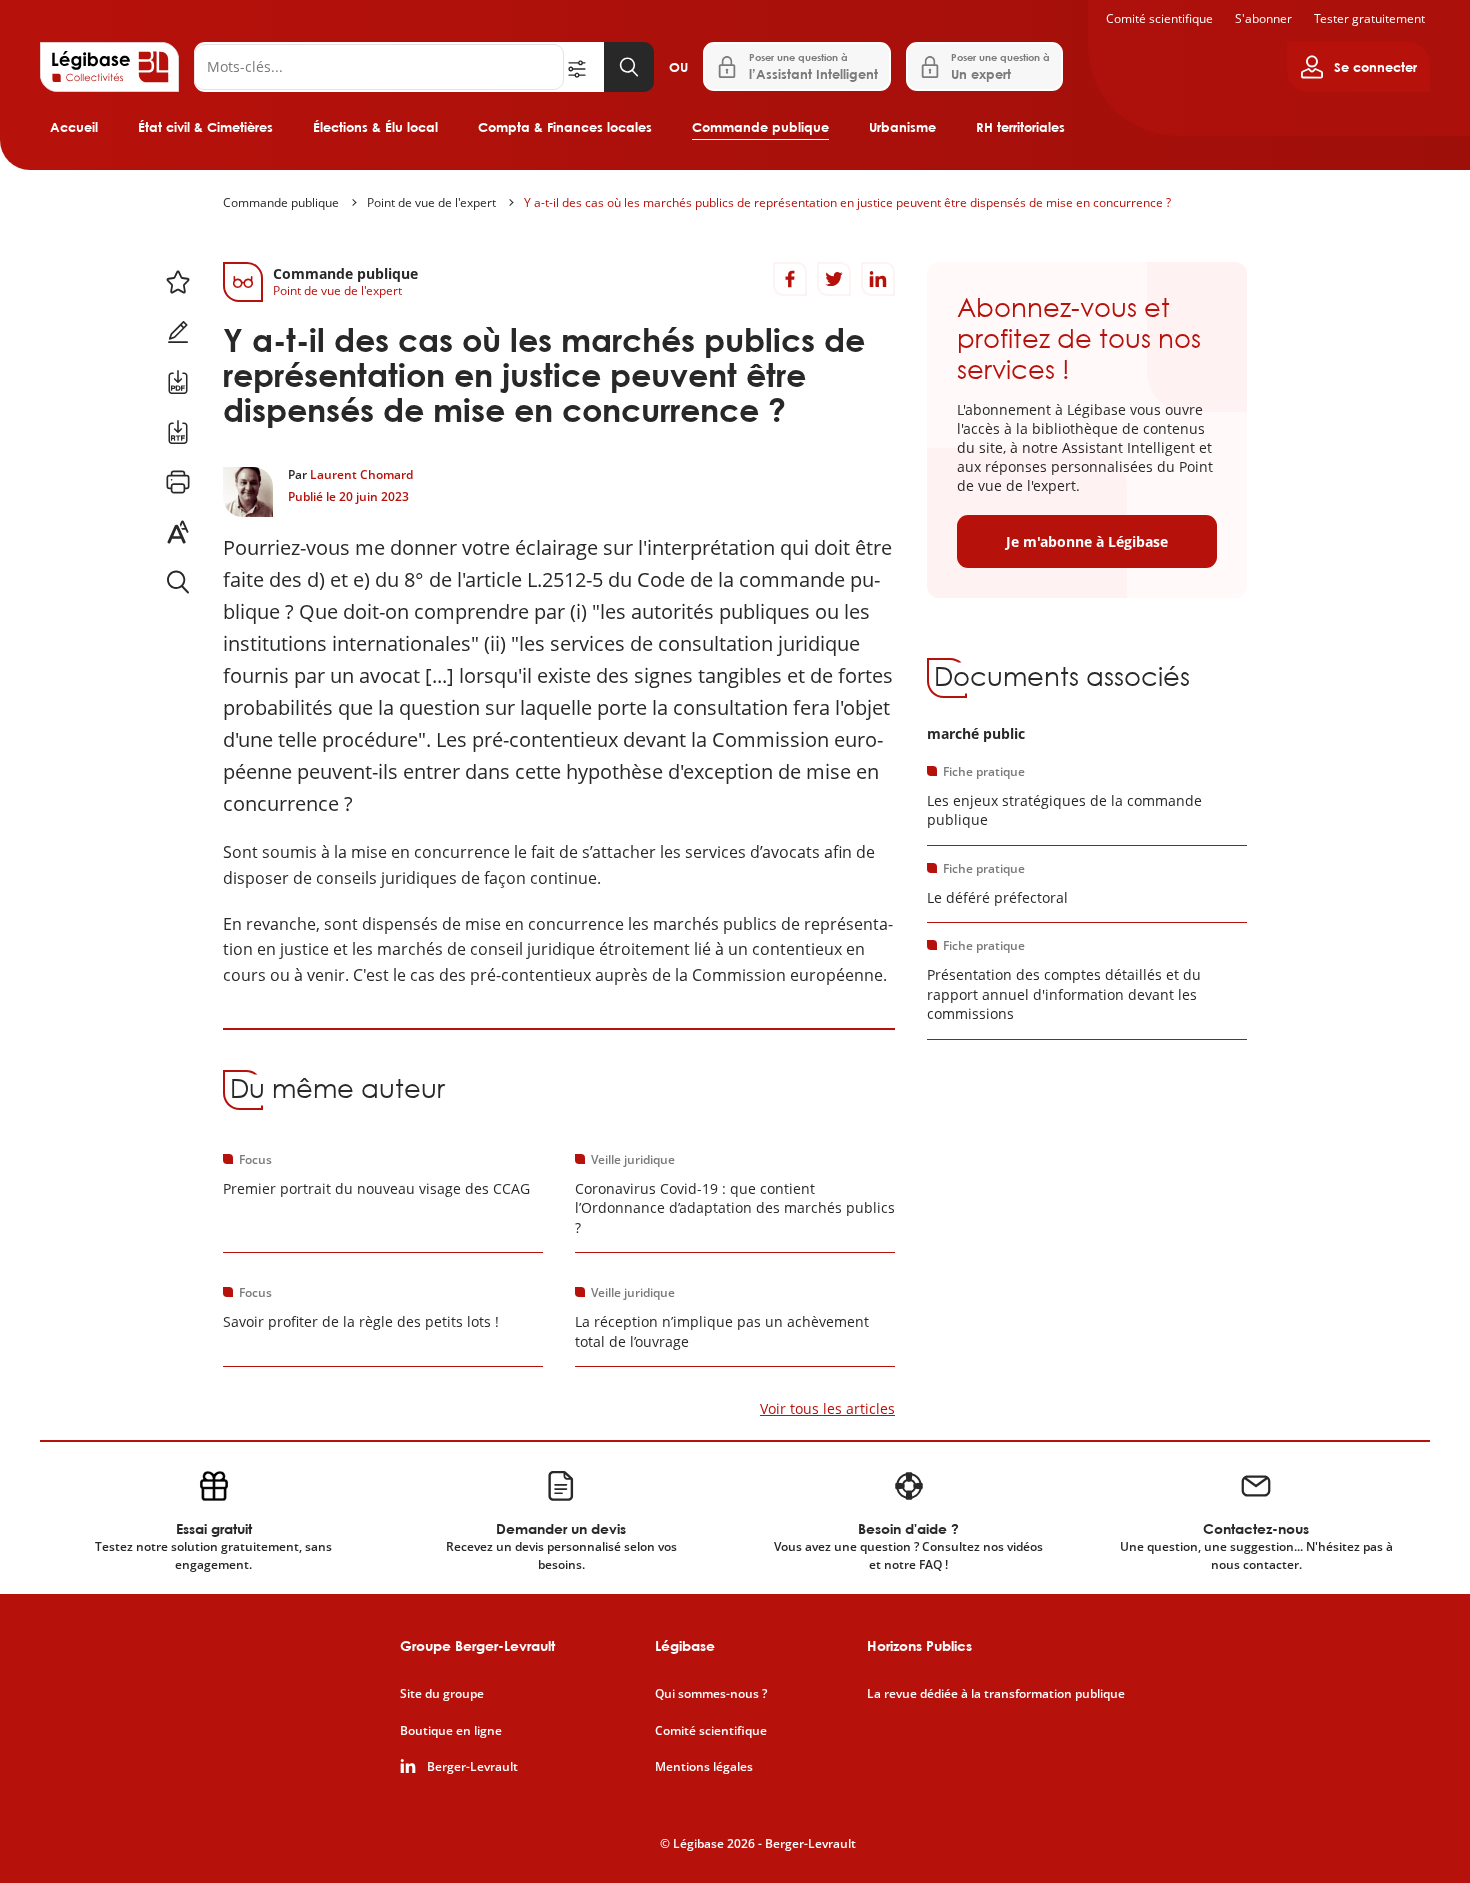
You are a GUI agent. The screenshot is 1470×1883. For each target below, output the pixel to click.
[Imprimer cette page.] (178, 482)
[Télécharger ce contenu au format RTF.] (178, 432)
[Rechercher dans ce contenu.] (178, 582)
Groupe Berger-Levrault (477, 1645)
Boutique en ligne (451, 1731)
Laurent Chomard (361, 474)
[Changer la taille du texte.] (178, 532)
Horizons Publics (919, 1645)
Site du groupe (442, 1694)
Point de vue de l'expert (431, 202)
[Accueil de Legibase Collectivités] (109, 67)
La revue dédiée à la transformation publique (996, 1694)
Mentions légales (704, 1767)
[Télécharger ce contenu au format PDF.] (178, 382)
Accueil (74, 127)
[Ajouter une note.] (178, 332)
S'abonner (1263, 18)
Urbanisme (902, 127)
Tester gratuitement (1369, 18)
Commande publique (760, 127)
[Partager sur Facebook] (790, 279)
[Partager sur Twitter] (834, 279)
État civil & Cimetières (205, 127)
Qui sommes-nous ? (711, 1694)
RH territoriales (1020, 127)
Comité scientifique (1159, 18)
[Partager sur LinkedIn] (878, 279)
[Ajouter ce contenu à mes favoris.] (178, 282)
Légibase (685, 1645)
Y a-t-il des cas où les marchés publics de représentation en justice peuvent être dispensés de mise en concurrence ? (847, 202)
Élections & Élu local (375, 127)
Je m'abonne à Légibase (1087, 541)
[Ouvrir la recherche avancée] (584, 67)
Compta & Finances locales (565, 127)
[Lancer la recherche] (629, 67)
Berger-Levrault (472, 1767)
